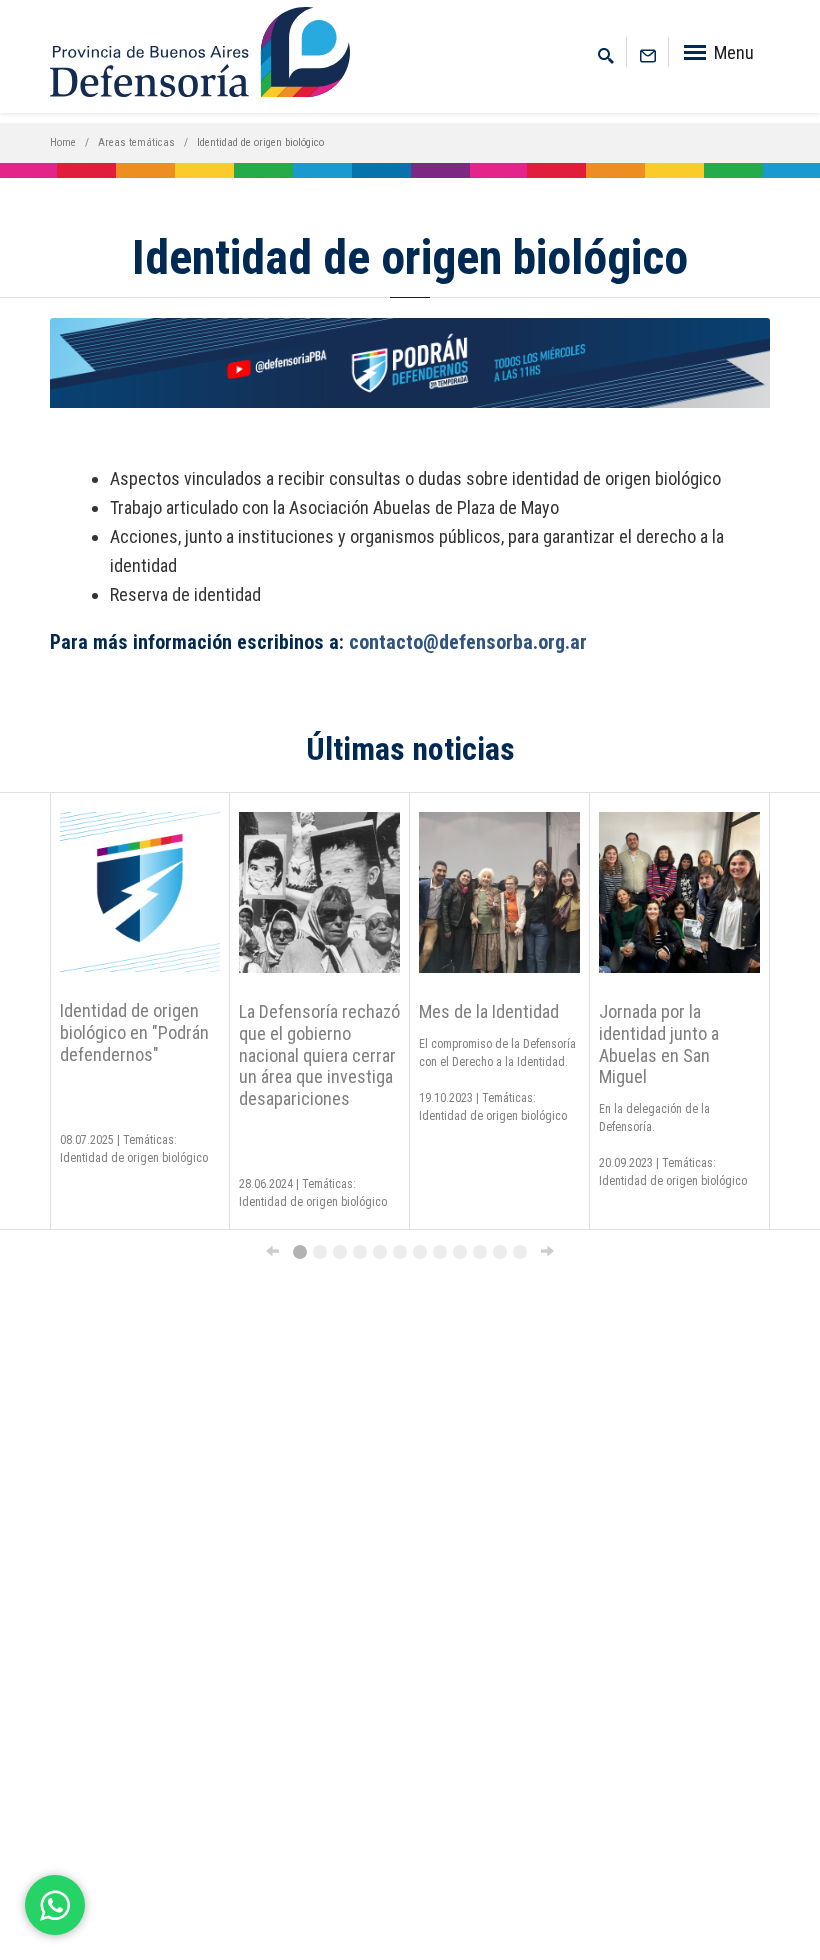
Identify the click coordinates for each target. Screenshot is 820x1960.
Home (63, 142)
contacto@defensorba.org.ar (468, 642)
